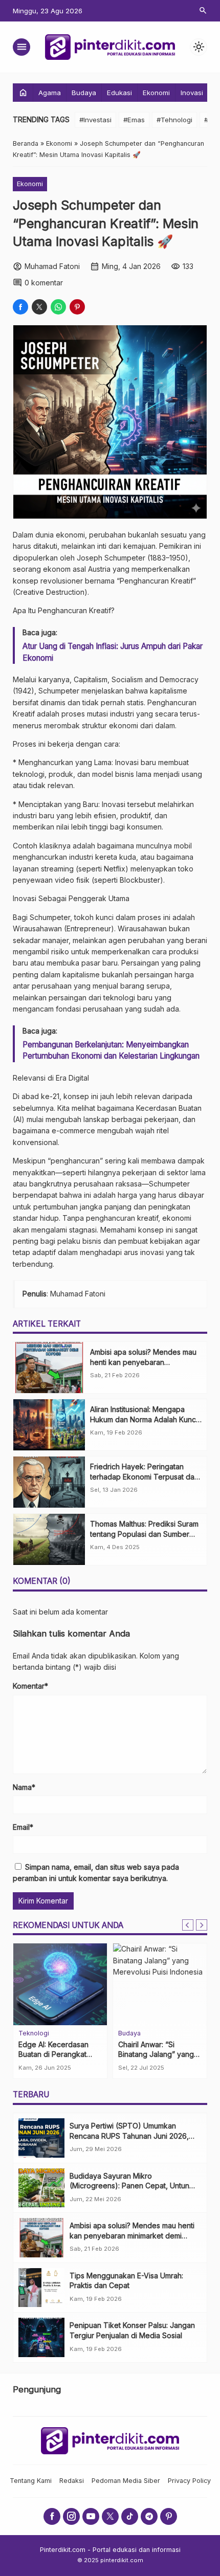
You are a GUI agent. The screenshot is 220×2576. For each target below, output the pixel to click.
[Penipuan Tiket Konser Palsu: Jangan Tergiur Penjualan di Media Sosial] (41, 2337)
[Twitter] (110, 2516)
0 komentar (44, 283)
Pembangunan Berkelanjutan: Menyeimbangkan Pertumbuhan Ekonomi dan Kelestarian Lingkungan (111, 1050)
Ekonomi (156, 93)
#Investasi (95, 120)
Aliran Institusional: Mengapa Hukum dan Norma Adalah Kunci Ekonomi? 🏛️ (144, 1419)
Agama (50, 93)
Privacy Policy (189, 2481)
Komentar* (30, 1686)
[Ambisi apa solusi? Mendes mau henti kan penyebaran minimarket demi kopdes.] (49, 1368)
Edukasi (119, 93)
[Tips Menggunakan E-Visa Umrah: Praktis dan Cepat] (41, 2288)
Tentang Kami (31, 2481)
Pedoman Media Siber (126, 2481)
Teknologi (34, 2034)
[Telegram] (149, 2516)
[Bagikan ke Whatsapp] (58, 307)
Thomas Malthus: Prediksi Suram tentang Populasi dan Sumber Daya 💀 (144, 1534)
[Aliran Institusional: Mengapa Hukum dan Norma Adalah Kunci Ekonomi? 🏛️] (49, 1425)
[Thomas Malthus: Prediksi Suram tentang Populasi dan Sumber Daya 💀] (49, 1539)
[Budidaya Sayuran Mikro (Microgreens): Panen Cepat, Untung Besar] (41, 2188)
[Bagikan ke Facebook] (20, 307)
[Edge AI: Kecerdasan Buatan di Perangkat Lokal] (60, 1984)
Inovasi (192, 93)
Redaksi (72, 2481)
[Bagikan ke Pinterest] (77, 307)
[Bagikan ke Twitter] (39, 307)
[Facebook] (52, 2516)
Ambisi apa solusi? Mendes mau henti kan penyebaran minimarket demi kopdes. (143, 1362)
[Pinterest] (169, 2516)
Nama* (24, 1787)
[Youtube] (91, 2516)
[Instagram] (71, 2516)
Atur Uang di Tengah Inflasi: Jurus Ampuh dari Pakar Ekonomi (113, 652)
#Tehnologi (174, 120)
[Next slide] (202, 1925)
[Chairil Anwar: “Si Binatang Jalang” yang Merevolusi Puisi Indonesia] (160, 1984)
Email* (23, 1827)
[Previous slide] (188, 1925)
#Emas (134, 120)
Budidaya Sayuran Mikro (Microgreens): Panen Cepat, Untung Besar (132, 2186)
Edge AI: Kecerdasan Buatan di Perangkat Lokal (53, 2054)
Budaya (84, 93)
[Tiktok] (130, 2516)
